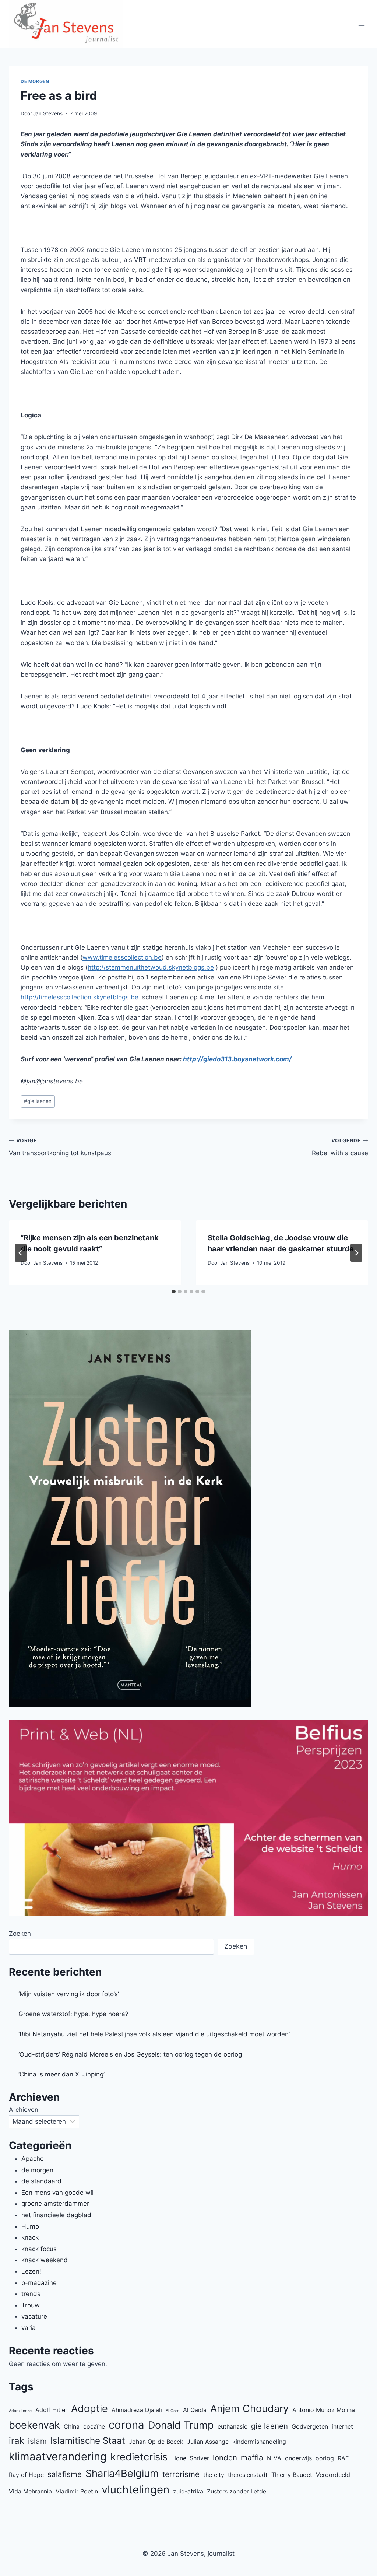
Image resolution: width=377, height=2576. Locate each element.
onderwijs (298, 2458)
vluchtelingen (135, 2490)
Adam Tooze (20, 2411)
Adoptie (89, 2409)
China (72, 2426)
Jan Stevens (48, 113)
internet (342, 2426)
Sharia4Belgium (122, 2473)
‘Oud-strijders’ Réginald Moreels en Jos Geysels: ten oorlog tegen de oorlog (130, 2054)
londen (225, 2458)
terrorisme (181, 2474)
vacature (34, 2316)
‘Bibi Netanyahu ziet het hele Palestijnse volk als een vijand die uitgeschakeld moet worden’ (154, 2034)
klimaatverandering (58, 2456)
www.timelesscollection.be (122, 957)
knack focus (39, 2249)
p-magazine (39, 2283)
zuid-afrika (188, 2491)
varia (29, 2328)
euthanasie (232, 2426)
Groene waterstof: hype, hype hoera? (73, 2014)
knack (30, 2237)
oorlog (325, 2458)
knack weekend (45, 2260)
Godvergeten (310, 2426)
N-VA (274, 2458)
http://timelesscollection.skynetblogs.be (80, 997)
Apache (33, 2159)
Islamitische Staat (88, 2441)
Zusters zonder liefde (237, 2491)
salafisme (65, 2474)
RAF (343, 2458)
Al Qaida (195, 2410)
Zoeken (20, 1934)
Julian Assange (208, 2442)
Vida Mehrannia (30, 2491)
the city (214, 2475)
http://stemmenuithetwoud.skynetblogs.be (151, 967)
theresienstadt (248, 2475)
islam (37, 2441)
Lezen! (31, 2271)
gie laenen (38, 1101)
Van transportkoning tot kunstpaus (60, 1147)
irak (17, 2441)
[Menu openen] (361, 24)
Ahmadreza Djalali (137, 2410)
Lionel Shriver (190, 2458)
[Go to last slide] (21, 1253)
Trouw (31, 2305)
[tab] (174, 1291)
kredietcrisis (139, 2457)
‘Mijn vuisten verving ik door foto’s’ (69, 1994)
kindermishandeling (259, 2442)
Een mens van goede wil (57, 2193)
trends (31, 2294)
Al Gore (172, 2411)
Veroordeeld (333, 2475)
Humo (30, 2226)
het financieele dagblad (56, 2215)
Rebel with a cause (340, 1147)
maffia (252, 2458)
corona (126, 2425)
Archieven (24, 2110)
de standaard (41, 2181)
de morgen (35, 81)
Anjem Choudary (249, 2409)
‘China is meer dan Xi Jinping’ (61, 2074)
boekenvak (34, 2425)
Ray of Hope (26, 2475)
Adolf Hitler (51, 2410)
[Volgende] (356, 1253)
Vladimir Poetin (77, 2491)
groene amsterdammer (55, 2204)
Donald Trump (181, 2425)
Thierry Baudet (292, 2475)
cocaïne (94, 2426)
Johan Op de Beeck (156, 2442)
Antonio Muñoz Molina (324, 2410)
